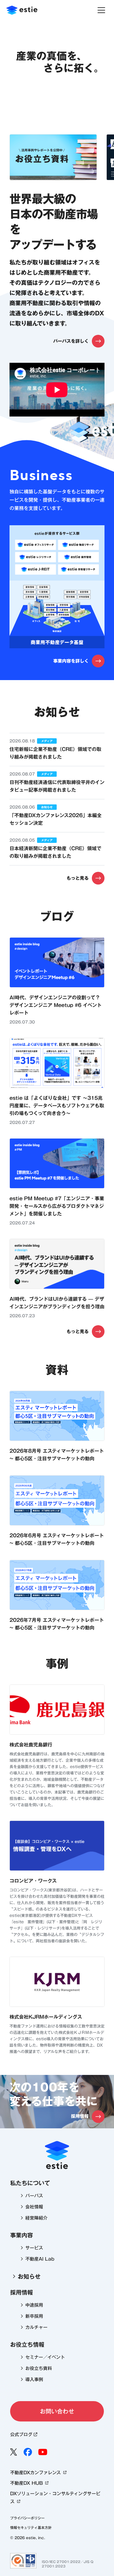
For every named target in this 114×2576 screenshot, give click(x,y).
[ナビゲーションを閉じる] (101, 10)
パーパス (34, 2196)
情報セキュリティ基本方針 (31, 2528)
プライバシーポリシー (27, 2518)
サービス (34, 2248)
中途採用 (34, 2305)
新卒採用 (34, 2316)
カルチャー (36, 2327)
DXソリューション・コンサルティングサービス (55, 2498)
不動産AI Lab (40, 2259)
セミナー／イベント (45, 2357)
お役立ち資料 (39, 2368)
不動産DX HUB (26, 2483)
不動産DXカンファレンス (35, 2473)
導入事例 (34, 2380)
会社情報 (34, 2207)
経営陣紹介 (36, 2218)
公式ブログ (21, 2435)
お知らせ (29, 2276)
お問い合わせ (57, 2411)
